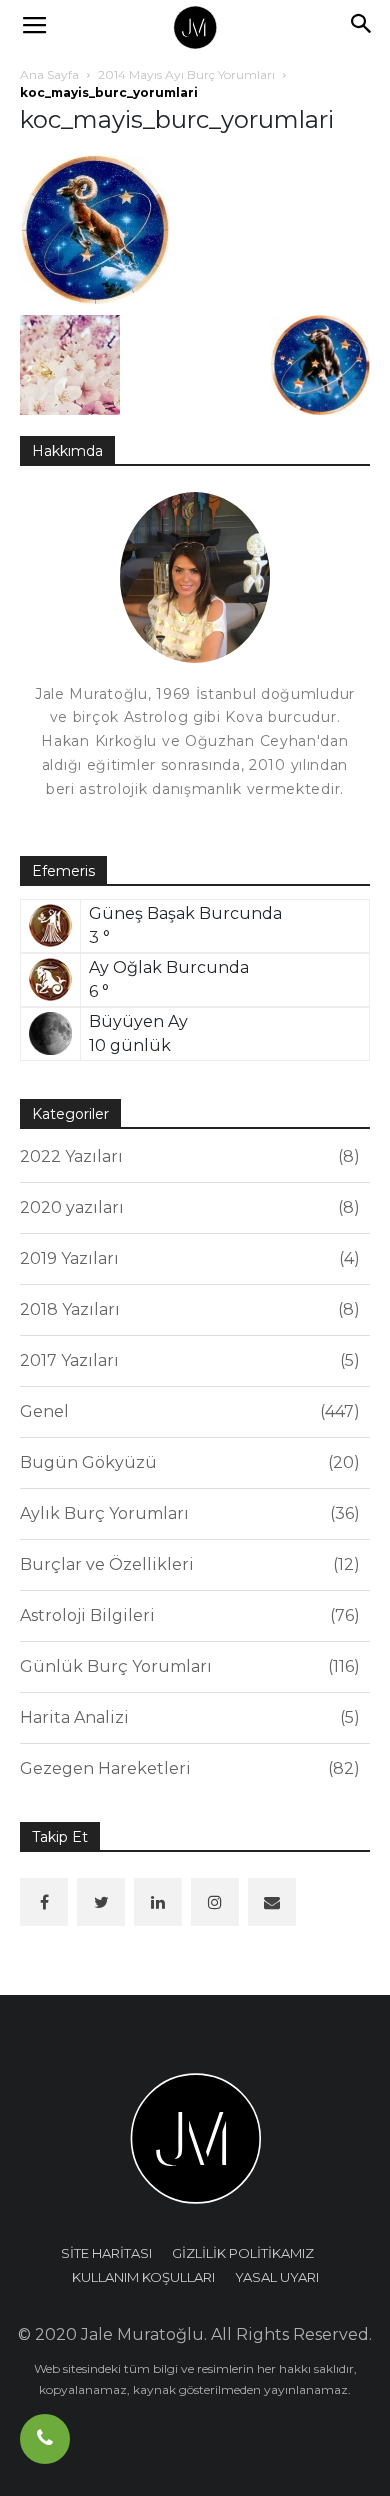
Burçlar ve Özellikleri (187, 1564)
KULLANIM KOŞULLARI (143, 2277)
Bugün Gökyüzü (187, 1462)
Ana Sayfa (49, 74)
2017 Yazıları (187, 1360)
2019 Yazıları (187, 1258)
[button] (362, 27)
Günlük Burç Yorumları (187, 1666)
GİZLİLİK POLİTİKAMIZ (243, 2253)
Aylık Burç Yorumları (187, 1513)
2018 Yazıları (187, 1309)
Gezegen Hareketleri (187, 1768)
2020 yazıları (187, 1207)
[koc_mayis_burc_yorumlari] (95, 228)
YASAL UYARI (277, 2277)
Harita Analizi (187, 1717)
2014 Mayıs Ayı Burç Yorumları (186, 74)
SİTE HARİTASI (106, 2253)
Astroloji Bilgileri (187, 1615)
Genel (187, 1411)
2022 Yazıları (187, 1156)
